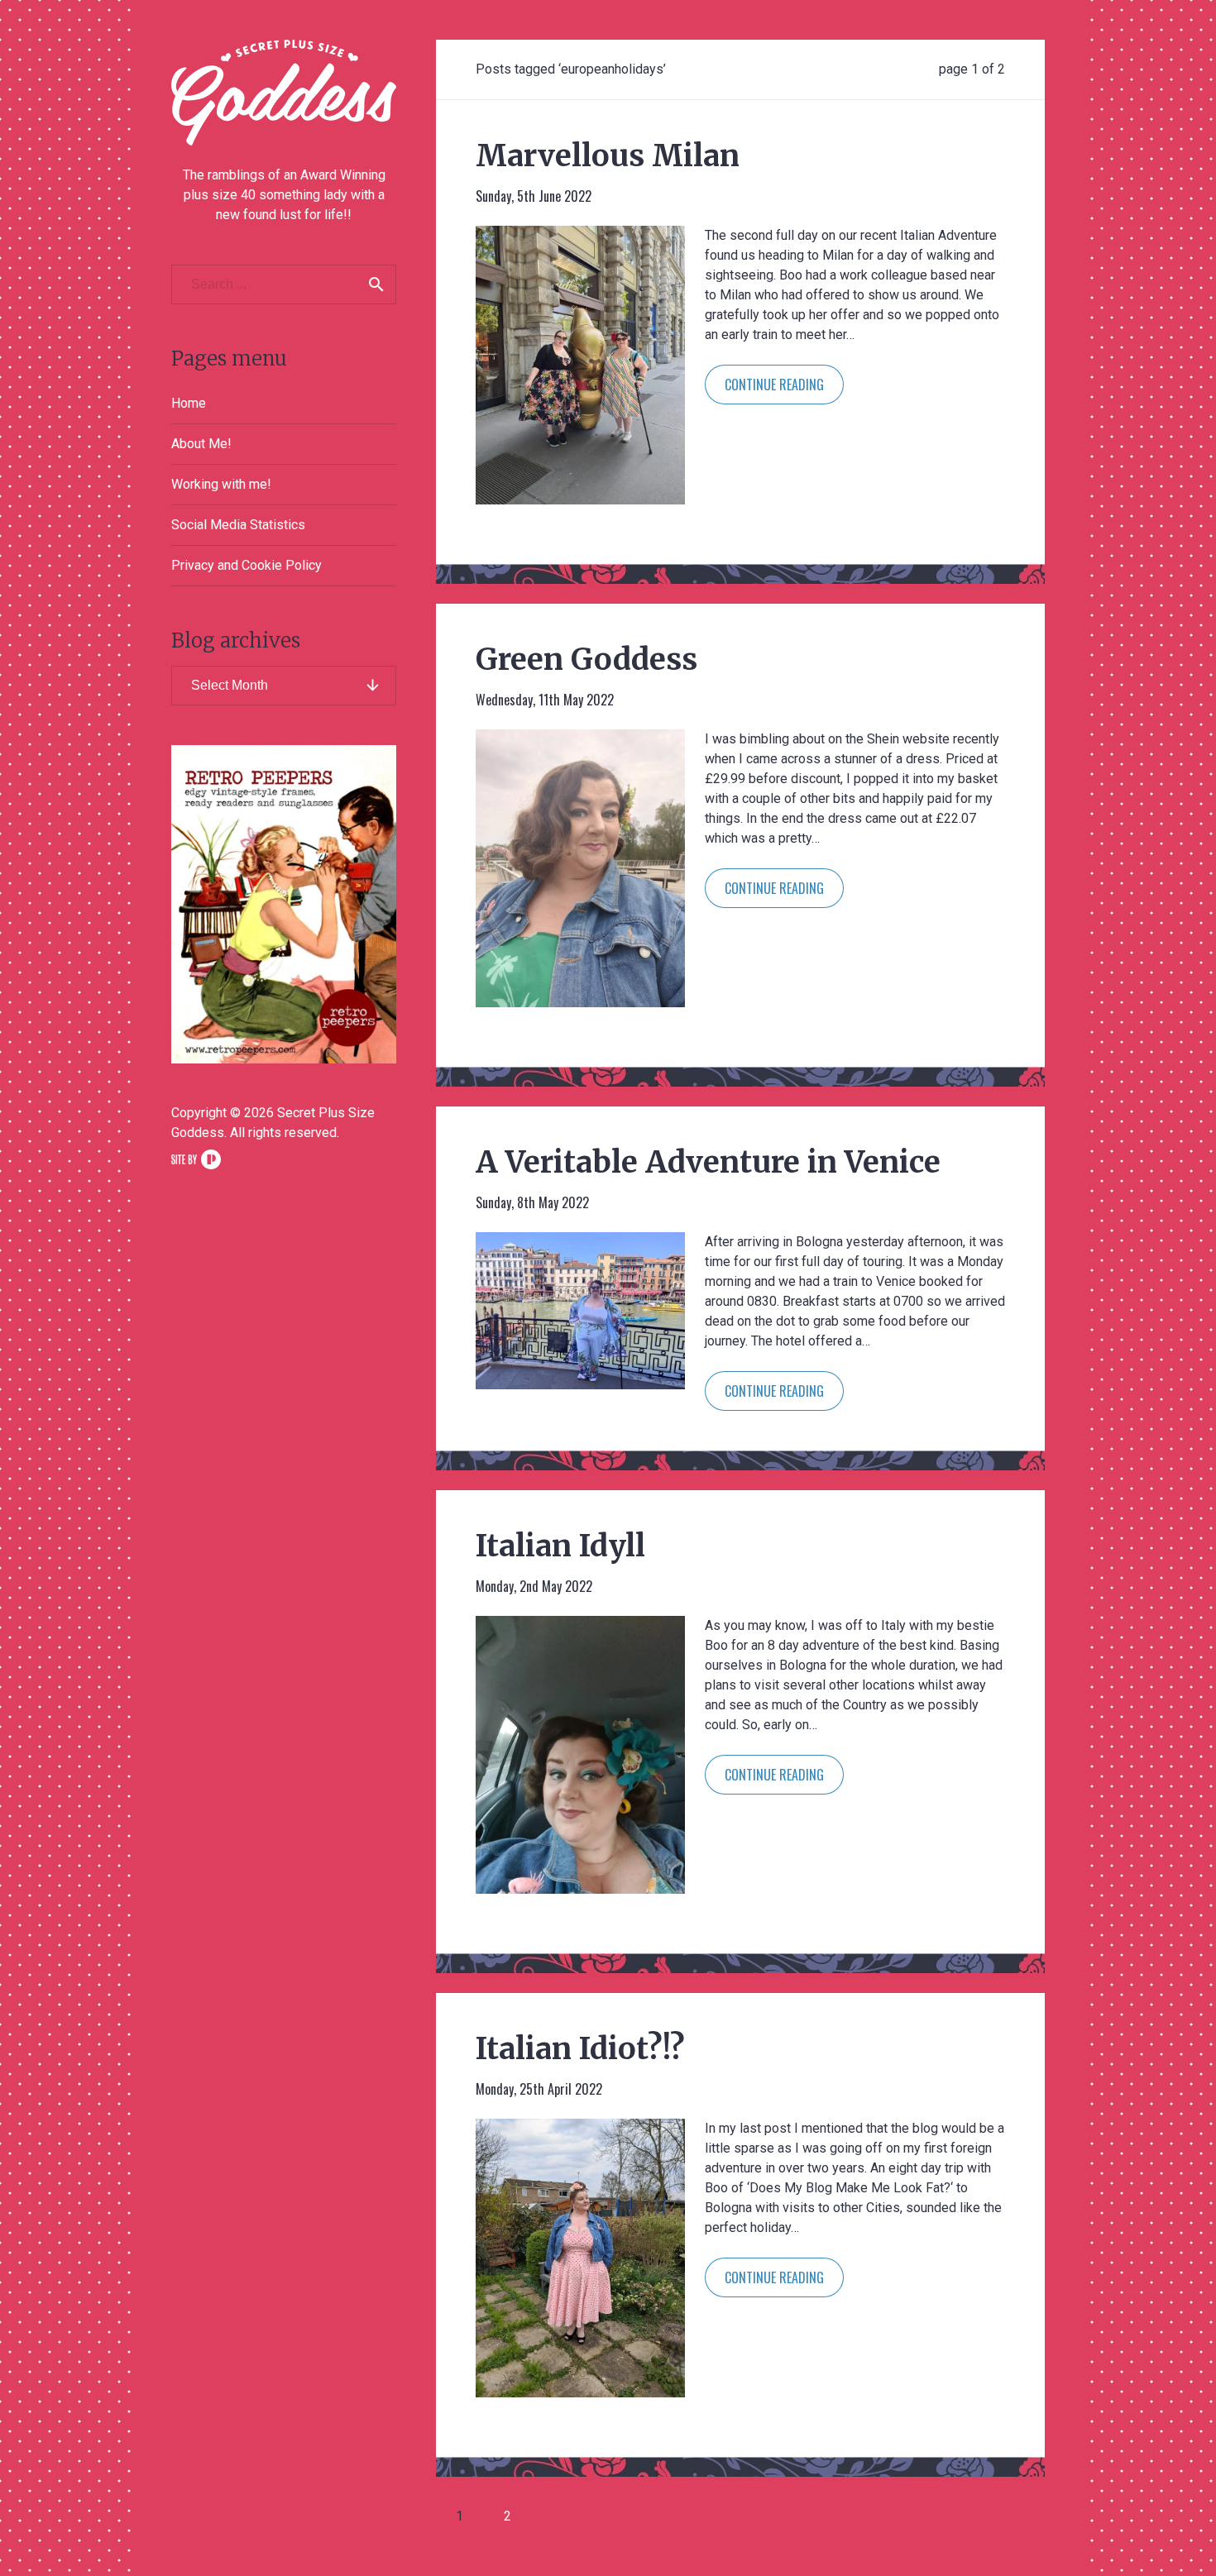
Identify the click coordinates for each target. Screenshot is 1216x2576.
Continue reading (774, 385)
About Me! (201, 444)
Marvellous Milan (608, 156)
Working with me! (221, 484)
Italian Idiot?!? (580, 2049)
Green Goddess (586, 660)
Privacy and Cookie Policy (247, 565)
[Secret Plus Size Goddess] (284, 93)
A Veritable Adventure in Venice (708, 1162)
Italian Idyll (560, 1546)
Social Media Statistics (238, 525)
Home (189, 403)
